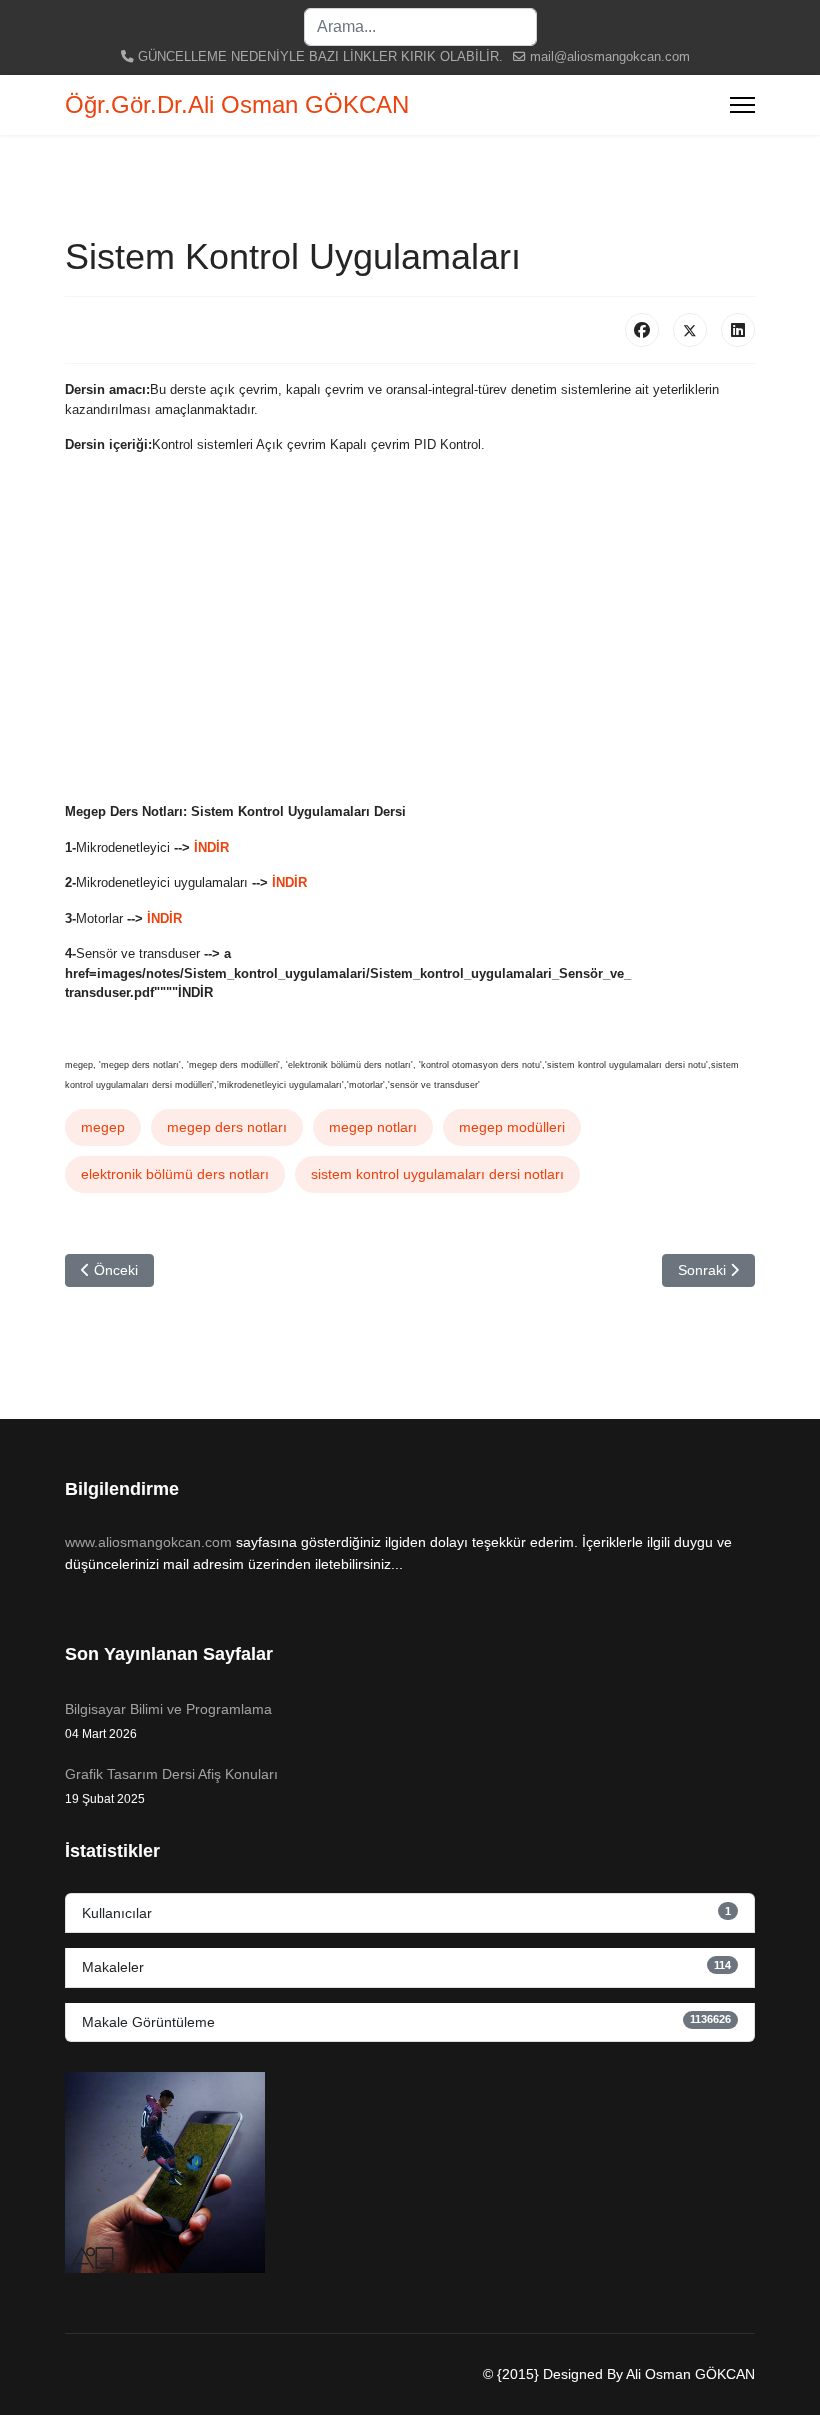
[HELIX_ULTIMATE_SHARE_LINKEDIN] (738, 330)
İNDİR (211, 847)
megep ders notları (227, 1127)
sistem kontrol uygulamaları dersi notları (437, 1174)
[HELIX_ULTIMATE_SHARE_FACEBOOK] (642, 330)
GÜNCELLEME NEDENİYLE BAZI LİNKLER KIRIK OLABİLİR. (320, 57)
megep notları (373, 1127)
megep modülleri (512, 1127)
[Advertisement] (410, 646)
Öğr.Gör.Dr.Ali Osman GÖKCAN (237, 105)
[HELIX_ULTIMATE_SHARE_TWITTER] (690, 330)
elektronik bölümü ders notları (175, 1174)
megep (103, 1127)
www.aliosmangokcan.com (148, 1542)
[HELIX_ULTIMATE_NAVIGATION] (742, 105)
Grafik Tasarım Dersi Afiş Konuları (171, 1786)
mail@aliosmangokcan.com (610, 57)
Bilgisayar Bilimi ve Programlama (168, 1721)
